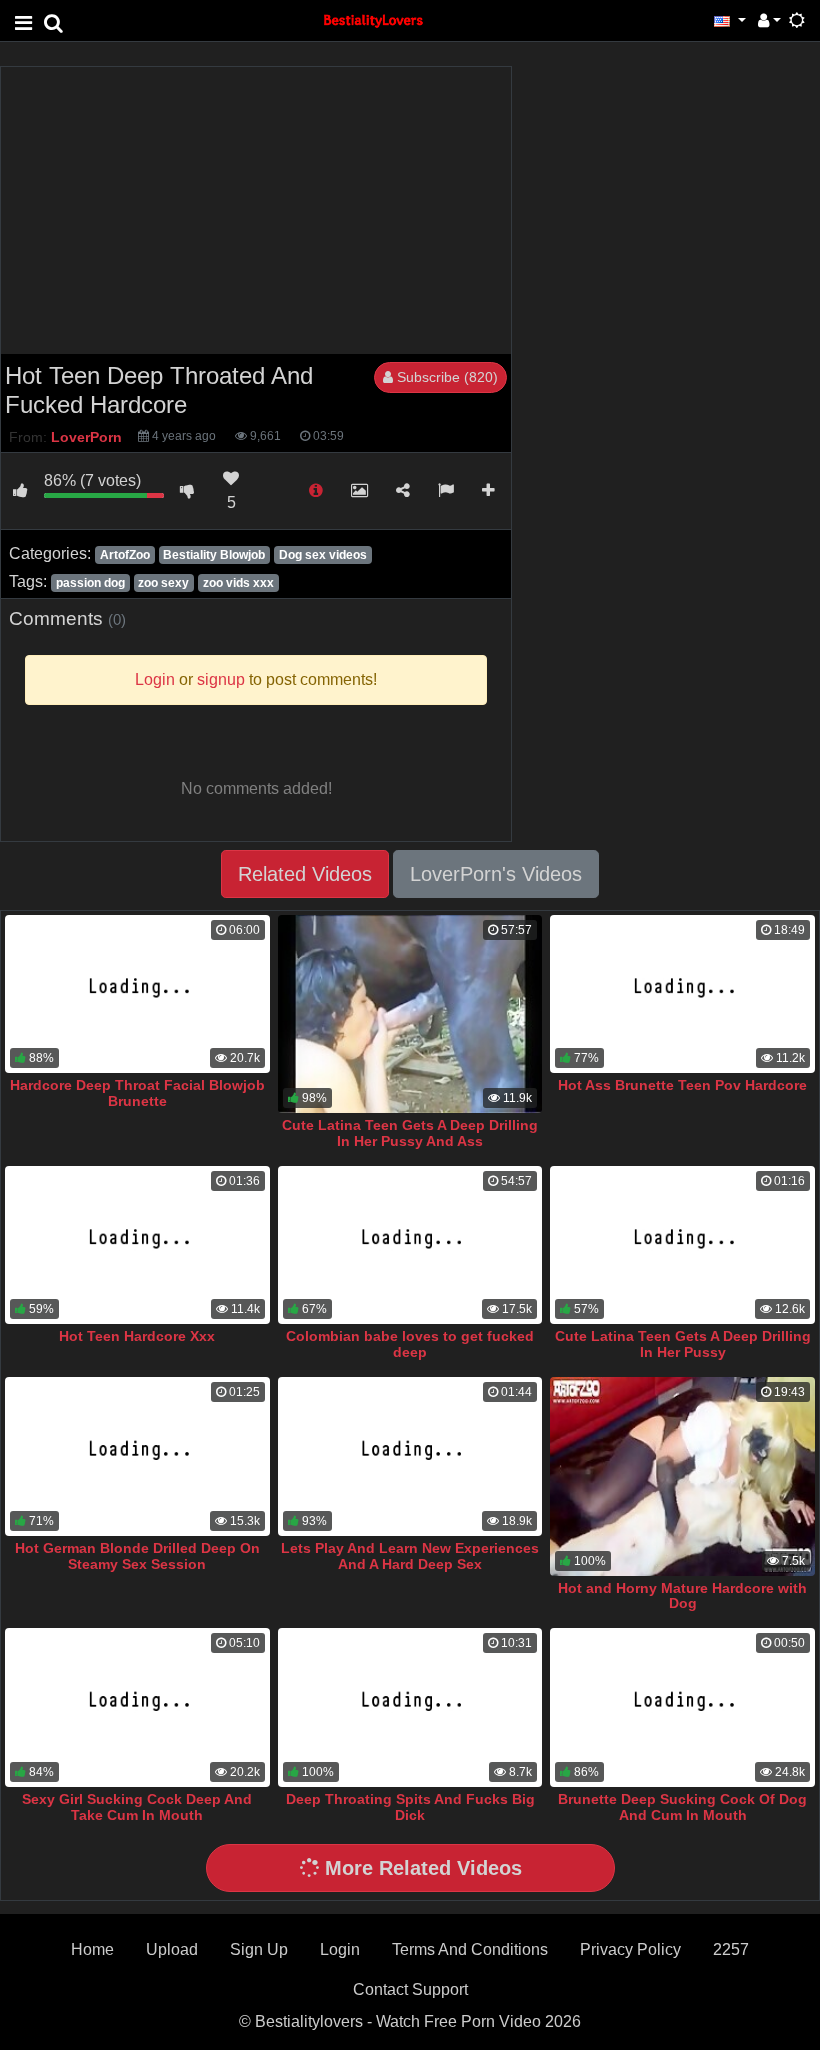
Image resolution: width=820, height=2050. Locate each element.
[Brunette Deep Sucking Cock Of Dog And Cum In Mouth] (682, 1707)
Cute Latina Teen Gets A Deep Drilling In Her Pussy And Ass (410, 1133)
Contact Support (410, 1989)
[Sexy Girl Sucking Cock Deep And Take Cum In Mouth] (137, 1707)
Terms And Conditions (470, 1949)
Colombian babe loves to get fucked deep (410, 1344)
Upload (172, 1949)
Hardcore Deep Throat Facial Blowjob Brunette (137, 1093)
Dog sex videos (323, 555)
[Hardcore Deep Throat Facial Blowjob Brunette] (137, 994)
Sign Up (259, 1949)
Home (92, 1949)
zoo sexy (163, 583)
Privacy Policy (630, 1949)
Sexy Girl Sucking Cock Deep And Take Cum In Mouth (137, 1807)
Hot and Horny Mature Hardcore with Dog (682, 1596)
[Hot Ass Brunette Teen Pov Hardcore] (682, 994)
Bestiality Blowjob (214, 555)
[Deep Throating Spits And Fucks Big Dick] (410, 1707)
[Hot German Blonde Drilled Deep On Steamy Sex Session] (137, 1456)
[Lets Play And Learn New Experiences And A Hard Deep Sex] (410, 1456)
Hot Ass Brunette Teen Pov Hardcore (682, 1085)
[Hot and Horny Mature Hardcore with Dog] (682, 1476)
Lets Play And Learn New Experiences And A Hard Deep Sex (410, 1556)
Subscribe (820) (445, 377)
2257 (731, 1949)
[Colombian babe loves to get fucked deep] (410, 1245)
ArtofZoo (125, 555)
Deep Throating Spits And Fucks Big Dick (410, 1807)
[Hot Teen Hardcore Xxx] (137, 1245)
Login (340, 1949)
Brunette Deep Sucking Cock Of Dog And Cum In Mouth (682, 1807)
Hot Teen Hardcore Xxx (137, 1336)
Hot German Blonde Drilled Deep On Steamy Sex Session (137, 1556)
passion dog (90, 583)
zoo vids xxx (238, 583)
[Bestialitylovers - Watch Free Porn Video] (374, 19)
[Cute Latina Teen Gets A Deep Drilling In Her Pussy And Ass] (410, 1014)
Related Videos (305, 874)
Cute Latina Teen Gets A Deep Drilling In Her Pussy (683, 1344)
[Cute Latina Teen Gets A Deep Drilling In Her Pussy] (682, 1245)
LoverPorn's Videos (496, 874)
